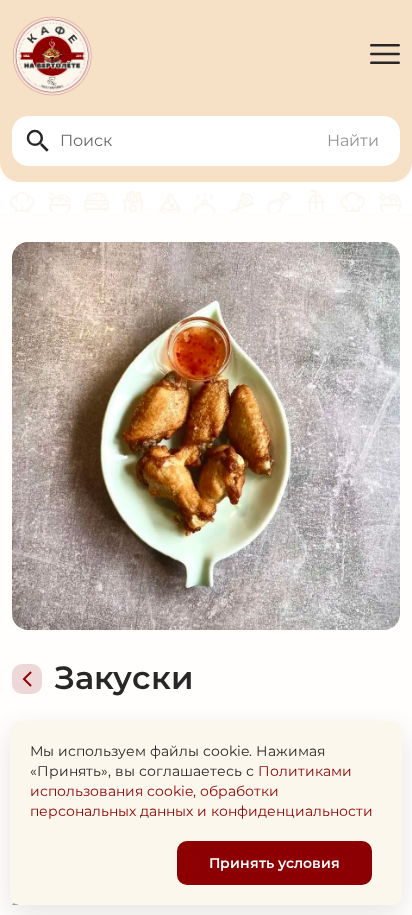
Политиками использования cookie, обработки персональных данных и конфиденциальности (201, 791)
